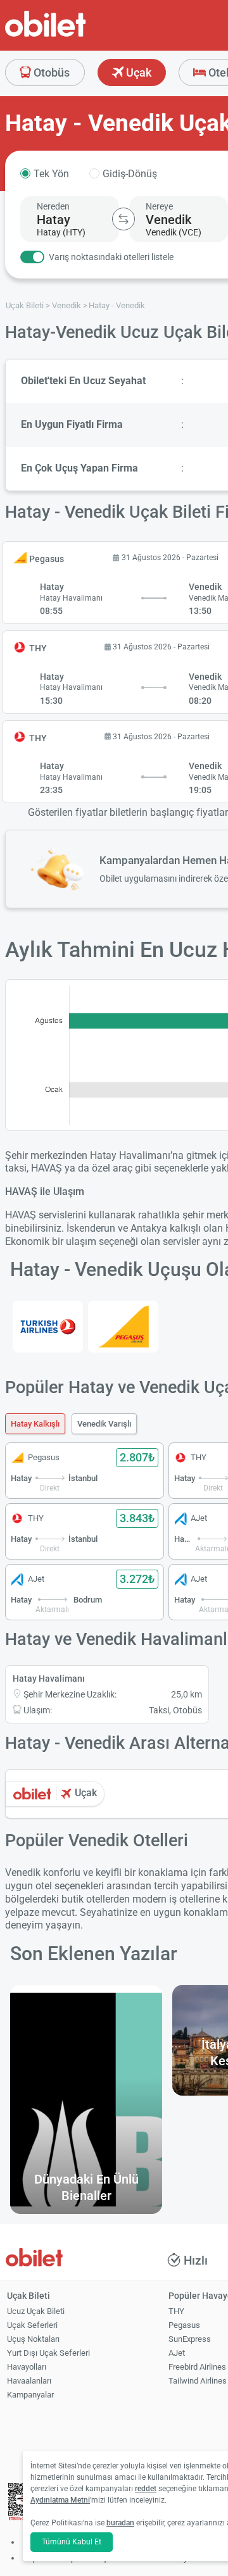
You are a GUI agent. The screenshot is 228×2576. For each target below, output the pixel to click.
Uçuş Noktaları (33, 2339)
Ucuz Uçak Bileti (36, 2311)
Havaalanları (29, 2381)
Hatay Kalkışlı (35, 1424)
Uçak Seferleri (32, 2325)
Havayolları (27, 2367)
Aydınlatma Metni (60, 2500)
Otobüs (50, 72)
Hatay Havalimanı (49, 1679)
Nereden (53, 206)
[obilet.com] (76, 35)
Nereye (159, 206)
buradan (120, 2523)
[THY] (48, 1327)
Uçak (137, 72)
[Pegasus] (123, 1327)
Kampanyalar (30, 2395)
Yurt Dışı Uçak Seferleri (48, 2353)
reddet (146, 2489)
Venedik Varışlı (104, 1424)
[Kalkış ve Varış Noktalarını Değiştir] (123, 219)
